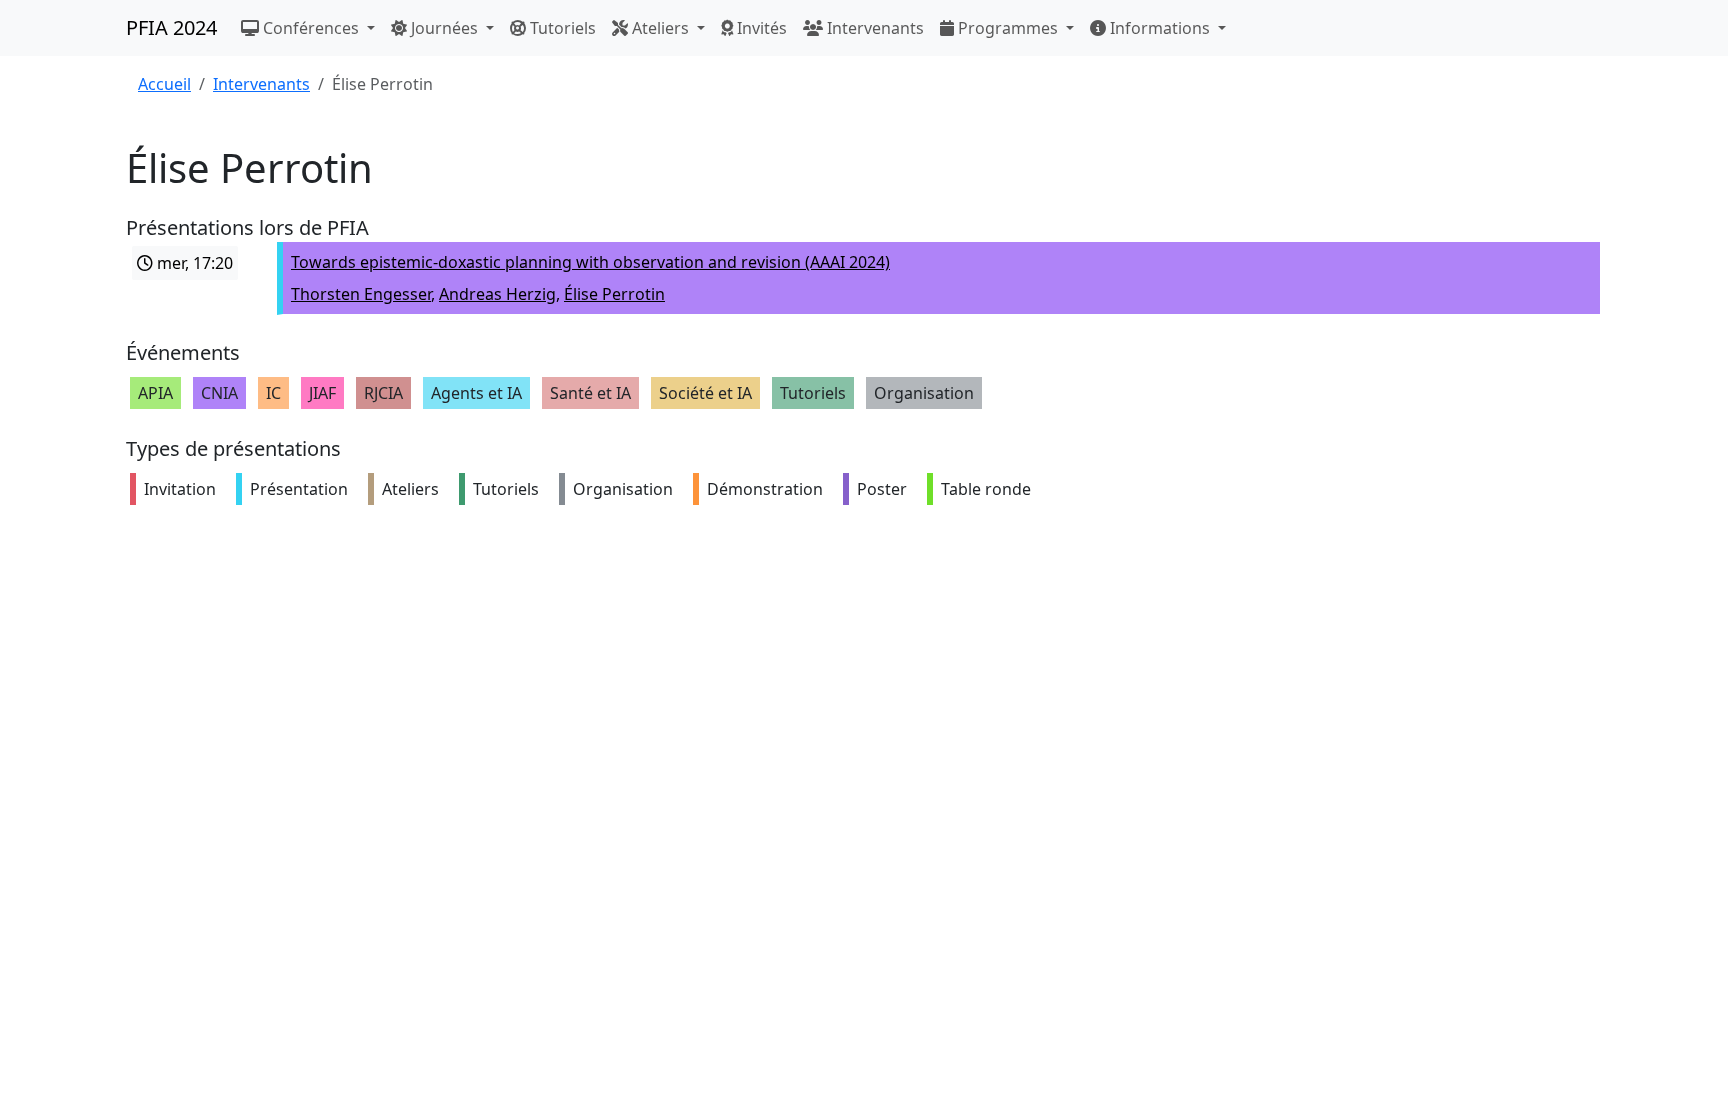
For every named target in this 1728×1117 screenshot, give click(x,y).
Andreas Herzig (497, 294)
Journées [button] (444, 28)
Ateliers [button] (660, 28)
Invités (760, 28)
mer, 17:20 (193, 263)
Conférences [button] (311, 28)
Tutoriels (561, 28)
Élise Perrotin (614, 294)
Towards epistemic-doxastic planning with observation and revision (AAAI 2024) (590, 262)
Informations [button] (1160, 28)
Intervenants (873, 28)
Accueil (164, 84)
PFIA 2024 (171, 27)
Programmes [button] (1008, 28)
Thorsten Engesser (361, 294)
